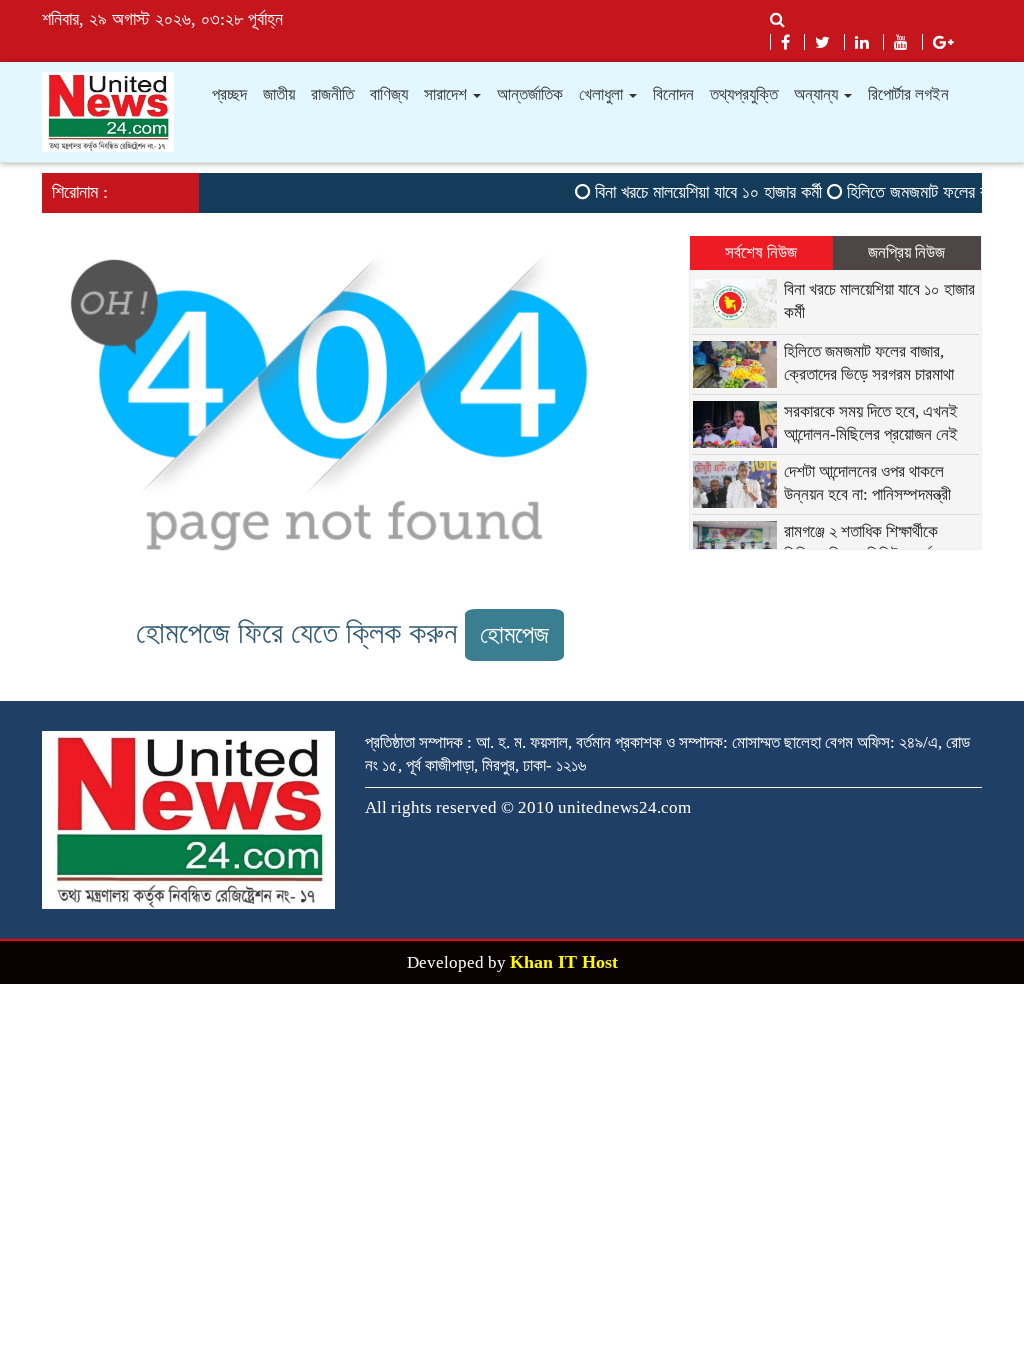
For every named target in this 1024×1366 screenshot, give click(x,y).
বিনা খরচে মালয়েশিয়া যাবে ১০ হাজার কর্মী (697, 192)
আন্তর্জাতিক (530, 94)
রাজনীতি (332, 94)
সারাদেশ (447, 94)
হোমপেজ (514, 634)
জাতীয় (279, 94)
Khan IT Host (564, 962)
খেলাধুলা (603, 94)
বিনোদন (673, 94)
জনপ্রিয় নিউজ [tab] (906, 252)
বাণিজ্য (389, 94)
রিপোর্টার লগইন (908, 94)
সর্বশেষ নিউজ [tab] (761, 252)
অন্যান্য (818, 94)
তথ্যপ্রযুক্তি (744, 94)
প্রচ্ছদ (229, 94)
